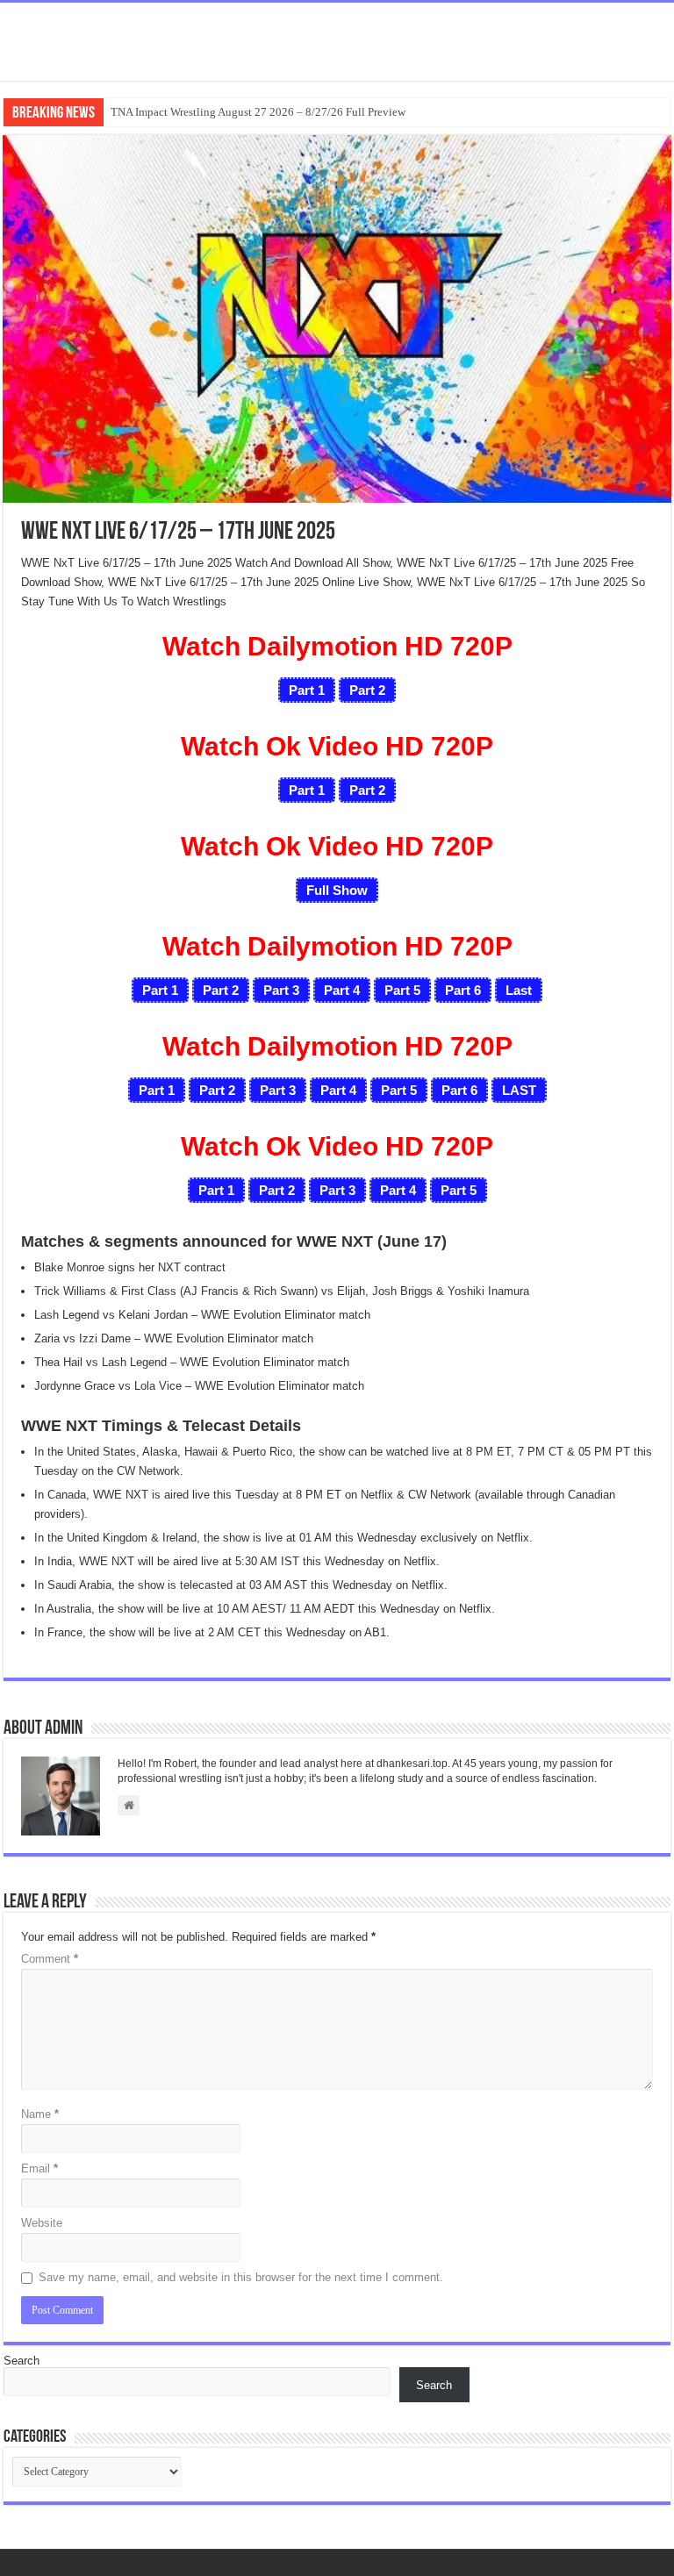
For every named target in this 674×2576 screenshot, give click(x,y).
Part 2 (221, 990)
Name (40, 2114)
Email (39, 2168)
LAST (519, 1090)
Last (519, 990)
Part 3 (281, 990)
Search (22, 2361)
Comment (50, 1959)
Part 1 (160, 990)
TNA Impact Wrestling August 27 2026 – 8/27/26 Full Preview (258, 112)
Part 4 (342, 990)
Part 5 (402, 990)
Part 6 (463, 990)
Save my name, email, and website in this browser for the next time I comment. (241, 2277)
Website (42, 2223)
